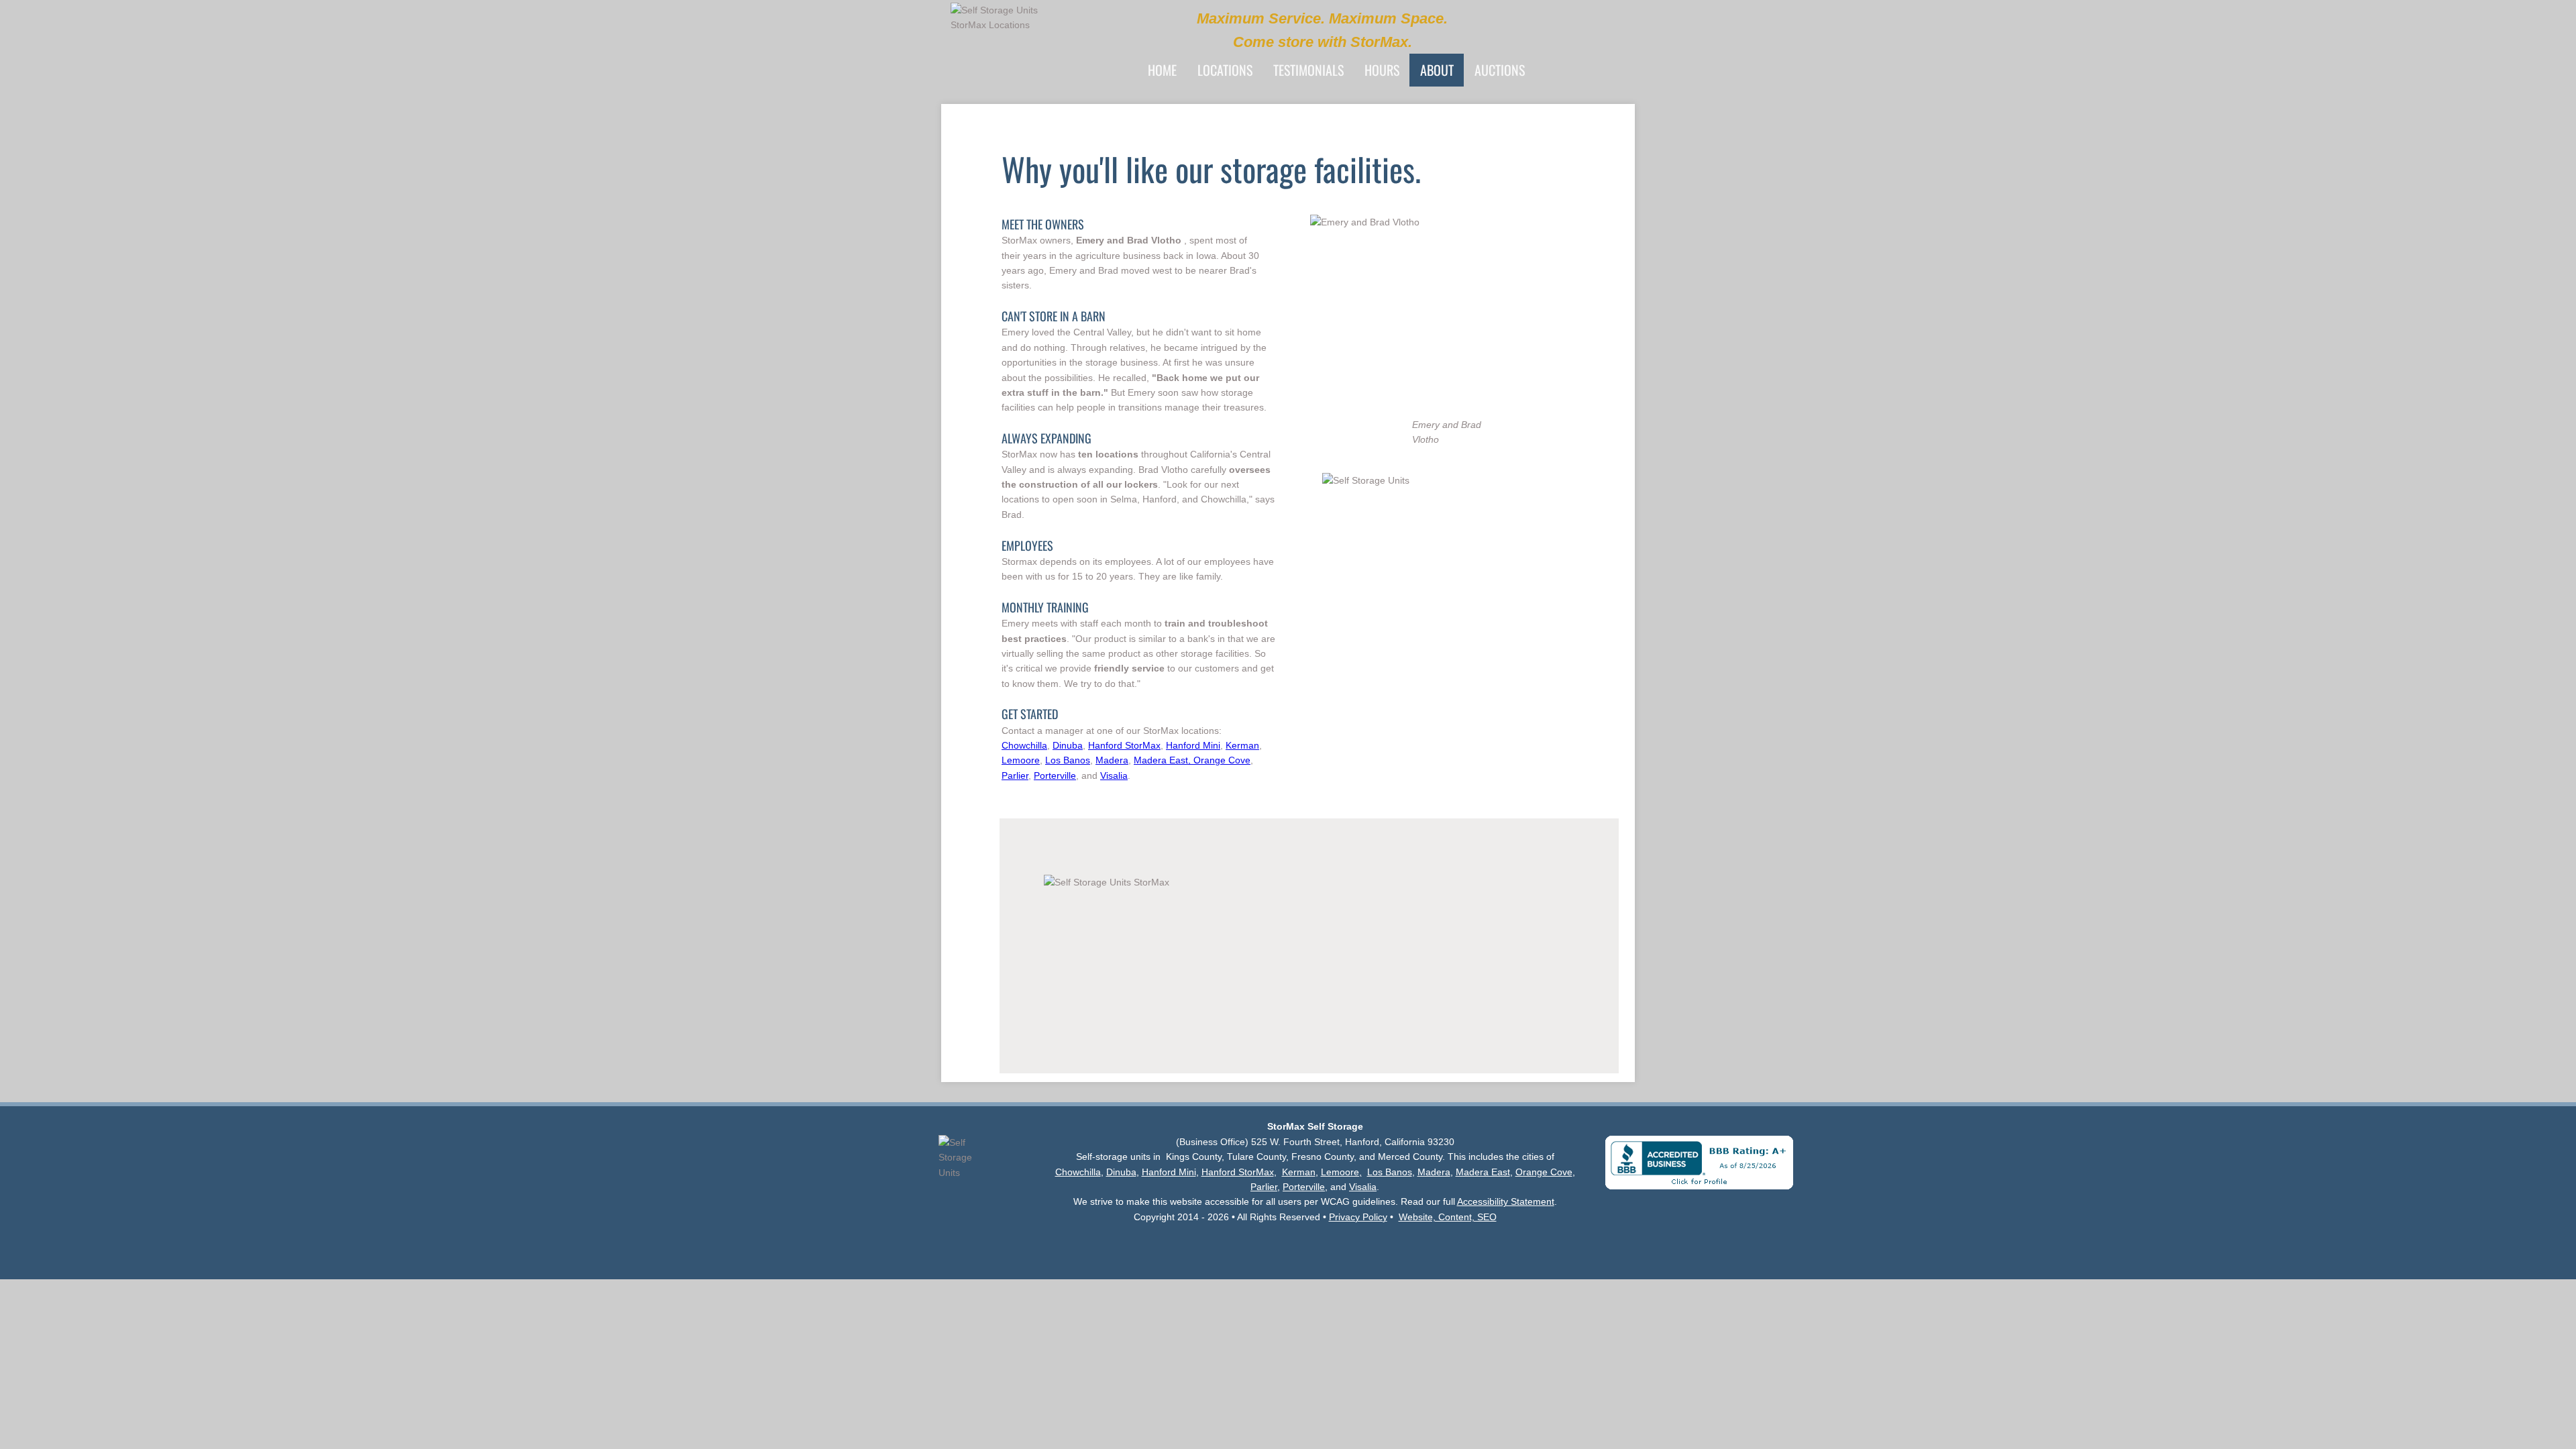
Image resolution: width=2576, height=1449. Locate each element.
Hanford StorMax (1124, 745)
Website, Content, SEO (1448, 1217)
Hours (1382, 70)
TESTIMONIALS (1308, 70)
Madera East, (1164, 760)
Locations (1225, 70)
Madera (1112, 760)
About (1437, 70)
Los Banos (1068, 760)
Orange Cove (1222, 760)
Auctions (1500, 70)
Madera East (1483, 1172)
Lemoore (1021, 760)
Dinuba (1068, 745)
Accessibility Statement (1506, 1201)
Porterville (1055, 775)
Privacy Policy (1358, 1217)
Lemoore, (1341, 1172)
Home (1162, 70)
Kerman (1242, 745)
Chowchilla (1024, 745)
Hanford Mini (1193, 745)
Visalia (1114, 775)
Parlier (1015, 775)
